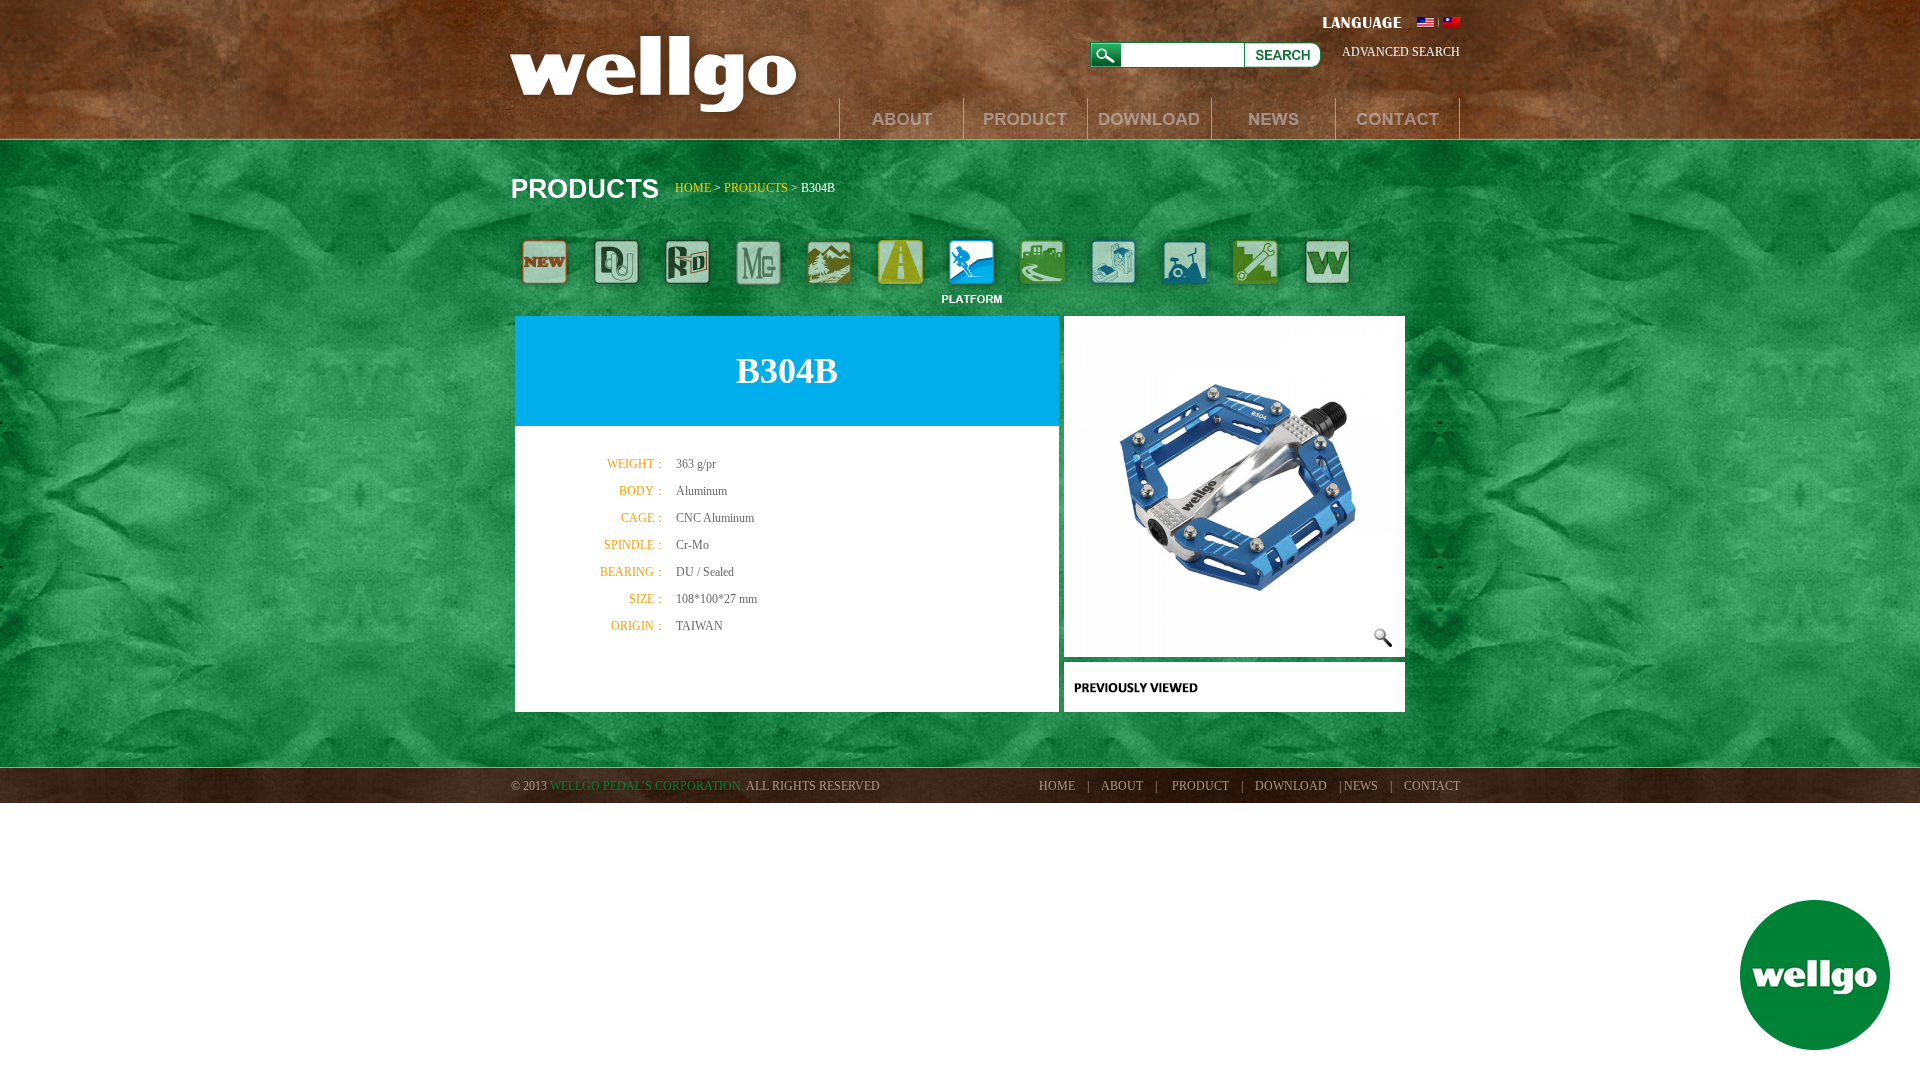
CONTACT (1397, 118)
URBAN (1042, 273)
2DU (616, 273)
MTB (829, 273)
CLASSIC (1326, 273)
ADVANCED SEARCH (1401, 52)
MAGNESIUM (758, 273)
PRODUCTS (756, 188)
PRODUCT (1025, 118)
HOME (693, 188)
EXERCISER (1184, 273)
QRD (687, 273)
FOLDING (1113, 273)
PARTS (1255, 273)
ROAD (900, 273)
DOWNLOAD (1149, 118)
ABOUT (901, 118)
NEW (545, 273)
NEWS (1273, 118)
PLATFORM (971, 273)
